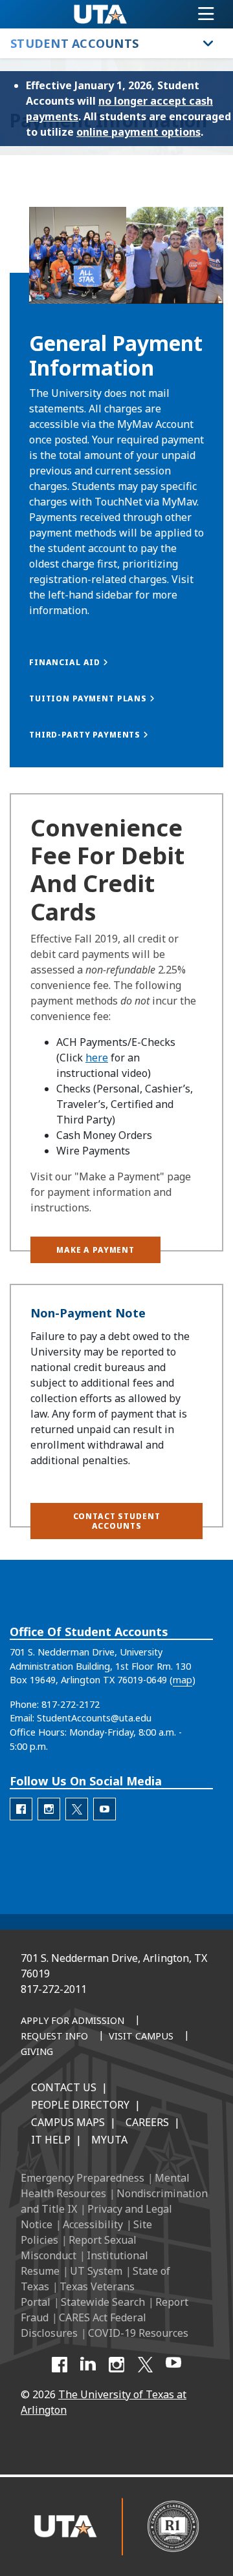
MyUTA (109, 2140)
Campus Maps (68, 2122)
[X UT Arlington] (145, 2365)
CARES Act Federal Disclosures (83, 2325)
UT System (96, 2271)
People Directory (80, 2105)
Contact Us (64, 2087)
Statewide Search (103, 2302)
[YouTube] (173, 2365)
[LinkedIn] (88, 2365)
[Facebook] (60, 2365)
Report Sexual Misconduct (79, 2248)
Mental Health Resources (105, 2186)
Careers (147, 2122)
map (183, 1680)
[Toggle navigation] (206, 14)
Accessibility (93, 2224)
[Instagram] (116, 2365)
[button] (116, 735)
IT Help (51, 2140)
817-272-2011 (54, 1989)
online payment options (139, 132)
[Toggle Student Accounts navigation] (208, 43)
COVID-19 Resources (138, 2333)
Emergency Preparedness (83, 2178)
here (97, 1058)
